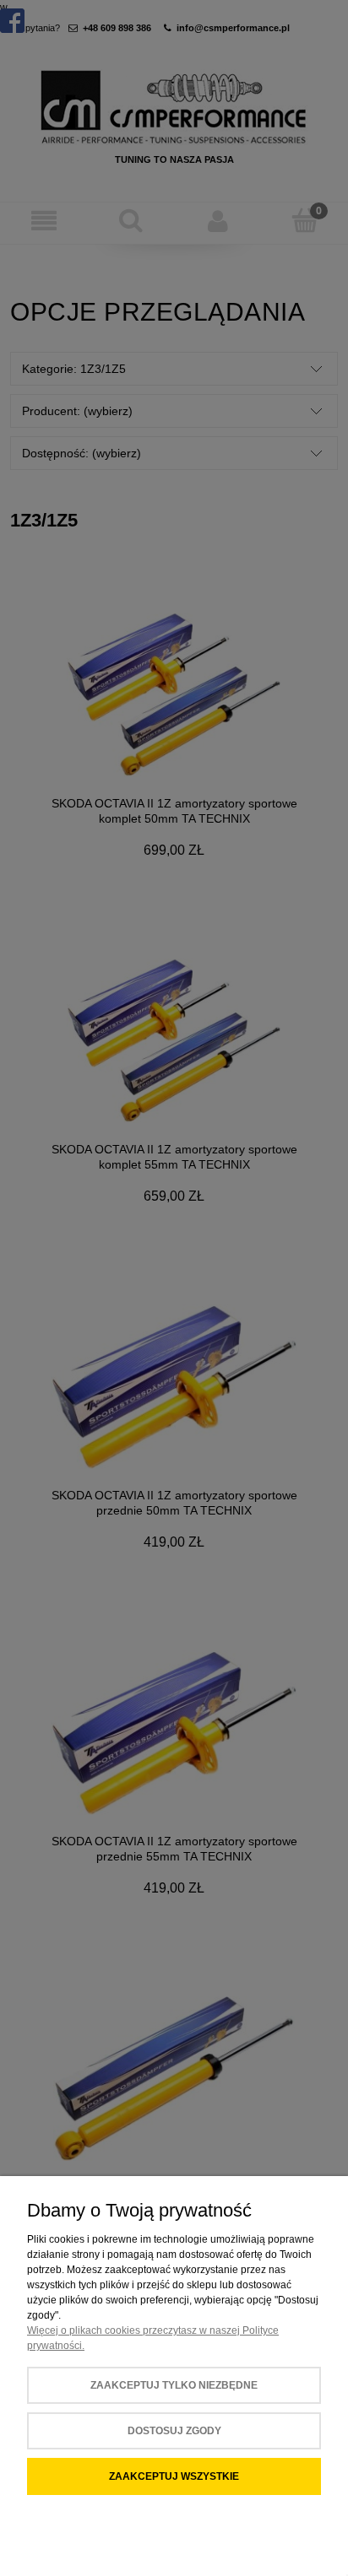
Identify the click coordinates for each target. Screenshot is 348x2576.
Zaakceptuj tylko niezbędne (174, 2385)
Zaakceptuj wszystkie (174, 2476)
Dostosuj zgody (174, 2431)
